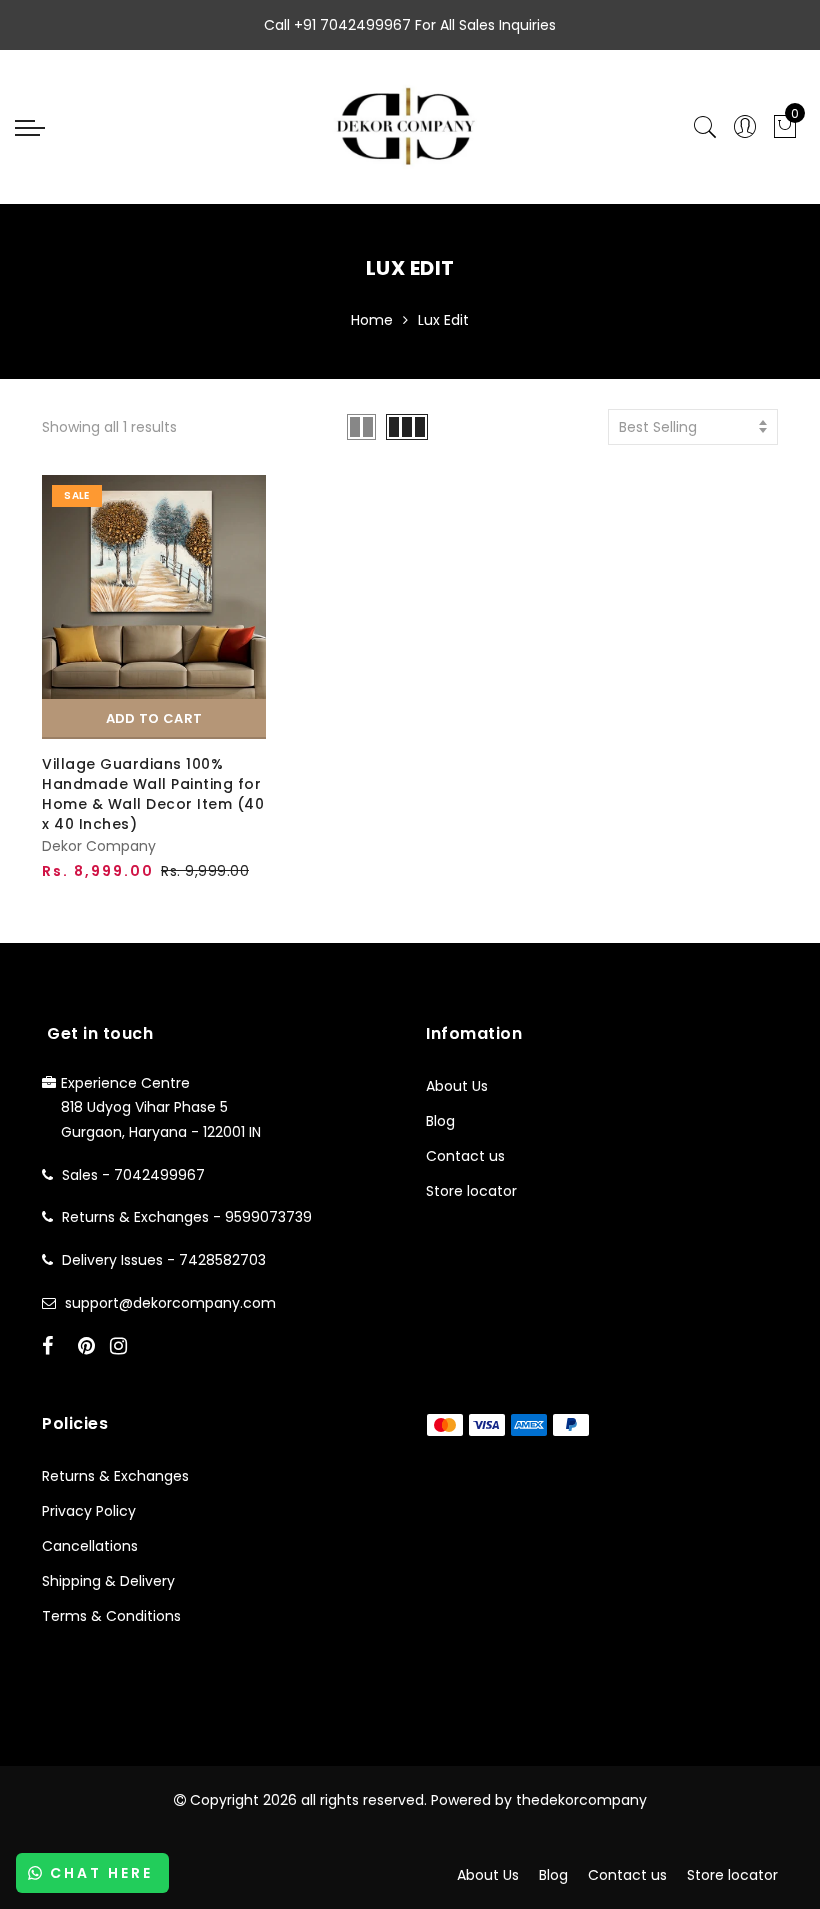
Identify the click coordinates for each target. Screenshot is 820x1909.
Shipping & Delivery (108, 1581)
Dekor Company (99, 846)
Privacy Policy (89, 1511)
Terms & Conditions (111, 1616)
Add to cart (154, 718)
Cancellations (90, 1546)
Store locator (471, 1191)
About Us (457, 1086)
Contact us (465, 1156)
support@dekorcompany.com (170, 1303)
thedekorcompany (581, 1800)
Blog (440, 1121)
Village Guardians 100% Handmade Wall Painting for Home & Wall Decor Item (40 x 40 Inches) (153, 794)
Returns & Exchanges (115, 1476)
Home (372, 320)
